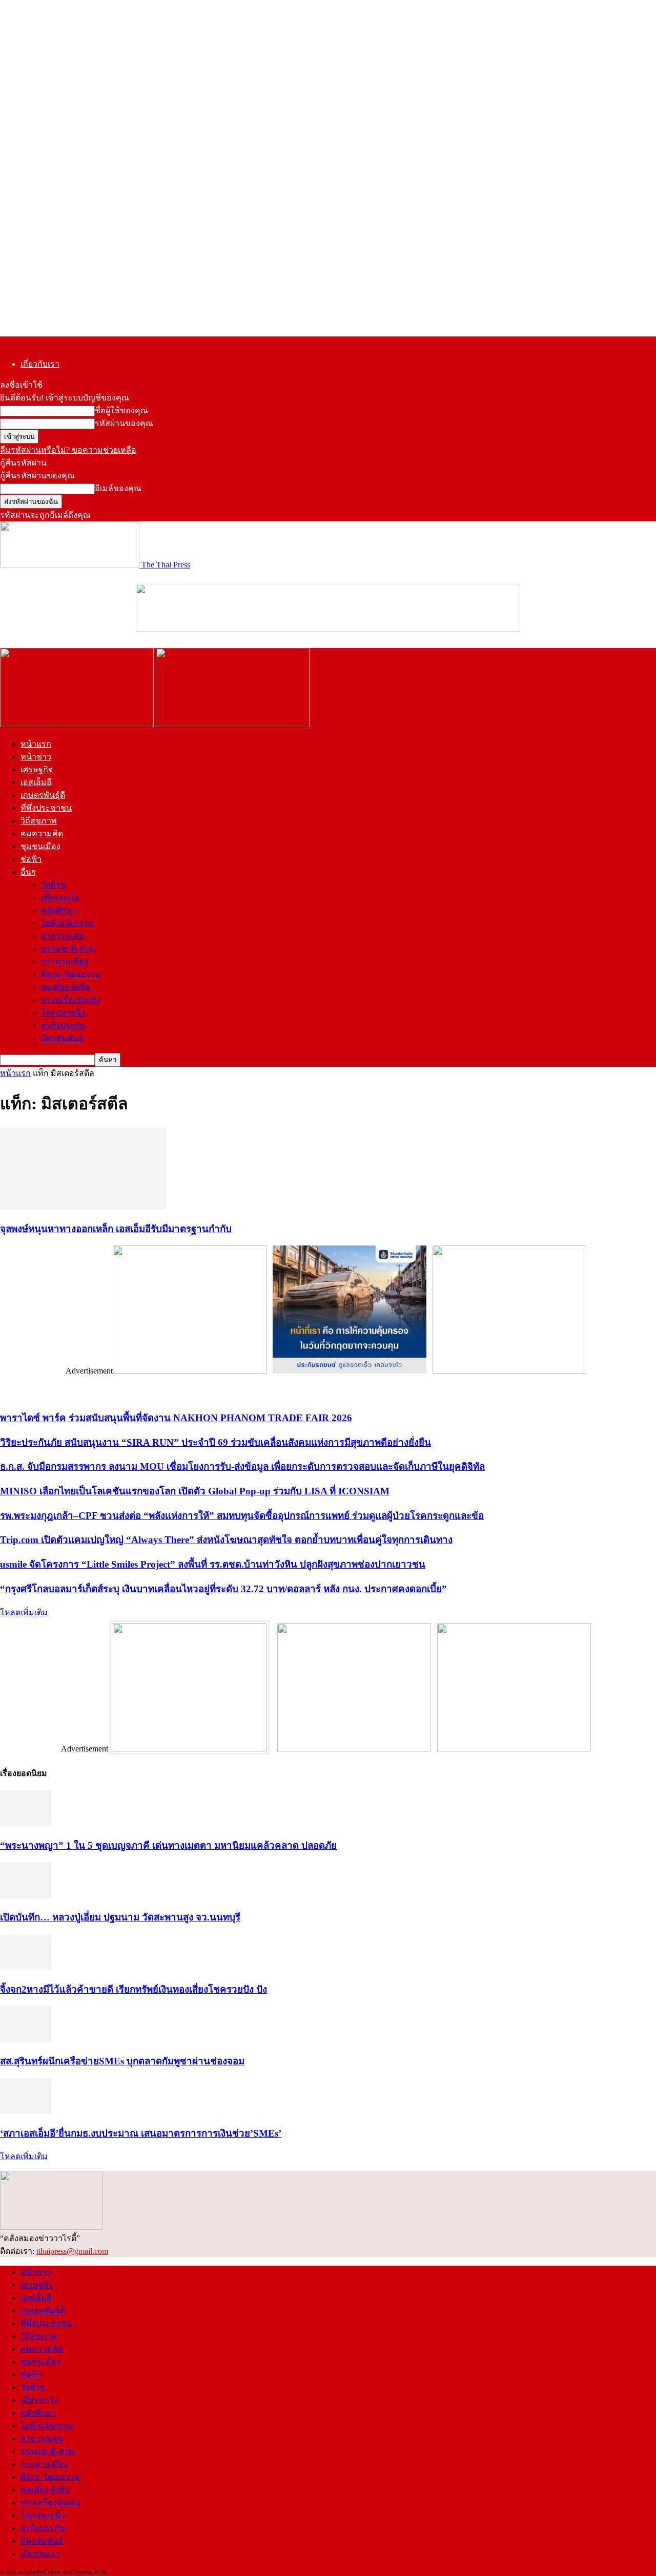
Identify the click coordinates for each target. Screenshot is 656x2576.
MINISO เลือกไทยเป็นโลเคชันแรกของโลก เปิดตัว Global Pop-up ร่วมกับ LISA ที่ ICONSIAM (195, 1491)
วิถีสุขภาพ (39, 821)
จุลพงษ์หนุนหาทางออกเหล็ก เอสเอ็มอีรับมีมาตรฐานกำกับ (116, 1229)
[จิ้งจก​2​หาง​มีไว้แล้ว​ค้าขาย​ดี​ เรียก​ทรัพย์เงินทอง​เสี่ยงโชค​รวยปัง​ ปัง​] (26, 1967)
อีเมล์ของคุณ (118, 488)
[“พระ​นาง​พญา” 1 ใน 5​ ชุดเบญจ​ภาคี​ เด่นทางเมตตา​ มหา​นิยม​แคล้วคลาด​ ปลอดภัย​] (26, 1823)
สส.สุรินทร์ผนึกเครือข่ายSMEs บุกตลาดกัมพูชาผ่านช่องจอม (122, 2061)
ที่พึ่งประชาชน (46, 808)
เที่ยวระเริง (60, 898)
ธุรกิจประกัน (63, 1026)
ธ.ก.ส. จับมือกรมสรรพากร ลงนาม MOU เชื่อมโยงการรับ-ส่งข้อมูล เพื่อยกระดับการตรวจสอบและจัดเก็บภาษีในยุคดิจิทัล (242, 1466)
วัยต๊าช (53, 885)
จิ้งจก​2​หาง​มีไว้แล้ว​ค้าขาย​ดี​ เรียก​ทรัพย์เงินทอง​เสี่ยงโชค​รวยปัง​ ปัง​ (134, 1989)
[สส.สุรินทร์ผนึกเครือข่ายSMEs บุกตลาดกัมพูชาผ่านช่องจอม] (26, 2039)
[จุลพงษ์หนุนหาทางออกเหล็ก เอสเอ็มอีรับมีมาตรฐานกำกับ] (83, 1207)
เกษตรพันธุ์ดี (43, 795)
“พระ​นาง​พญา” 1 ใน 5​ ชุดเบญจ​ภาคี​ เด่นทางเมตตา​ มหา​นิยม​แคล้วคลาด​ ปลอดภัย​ (168, 1845)
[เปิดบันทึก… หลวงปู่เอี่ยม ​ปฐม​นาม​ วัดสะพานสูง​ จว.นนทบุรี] (26, 1896)
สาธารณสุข (62, 936)
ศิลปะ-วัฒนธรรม (71, 974)
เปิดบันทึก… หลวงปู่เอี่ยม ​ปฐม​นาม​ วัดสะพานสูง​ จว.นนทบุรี (120, 1917)
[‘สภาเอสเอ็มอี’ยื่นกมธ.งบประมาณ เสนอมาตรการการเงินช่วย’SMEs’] (26, 2111)
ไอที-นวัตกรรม (67, 923)
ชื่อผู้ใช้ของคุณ (121, 410)
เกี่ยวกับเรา (40, 364)
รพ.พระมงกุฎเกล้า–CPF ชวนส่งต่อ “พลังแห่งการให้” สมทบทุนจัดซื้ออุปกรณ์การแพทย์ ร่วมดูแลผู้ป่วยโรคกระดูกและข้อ (242, 1516)
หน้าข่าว (36, 757)
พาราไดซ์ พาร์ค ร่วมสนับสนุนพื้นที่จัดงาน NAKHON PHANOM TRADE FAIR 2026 (176, 1418)
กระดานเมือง (65, 962)
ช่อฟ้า (31, 859)
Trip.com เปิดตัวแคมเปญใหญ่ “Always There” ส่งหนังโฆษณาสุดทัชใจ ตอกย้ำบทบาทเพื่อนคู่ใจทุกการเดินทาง (226, 1540)
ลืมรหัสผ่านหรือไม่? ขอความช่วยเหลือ (68, 450)
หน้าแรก (36, 744)
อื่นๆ (28, 872)
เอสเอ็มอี (36, 782)
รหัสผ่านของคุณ (124, 423)
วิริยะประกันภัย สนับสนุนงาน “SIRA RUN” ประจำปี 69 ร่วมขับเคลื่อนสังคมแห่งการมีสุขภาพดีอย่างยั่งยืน (216, 1442)
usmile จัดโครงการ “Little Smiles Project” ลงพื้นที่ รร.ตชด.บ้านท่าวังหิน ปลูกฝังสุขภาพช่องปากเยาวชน (213, 1564)
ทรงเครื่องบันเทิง (71, 1000)
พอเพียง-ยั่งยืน (66, 987)
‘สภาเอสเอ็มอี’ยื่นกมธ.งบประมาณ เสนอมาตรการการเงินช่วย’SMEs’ (141, 2133)
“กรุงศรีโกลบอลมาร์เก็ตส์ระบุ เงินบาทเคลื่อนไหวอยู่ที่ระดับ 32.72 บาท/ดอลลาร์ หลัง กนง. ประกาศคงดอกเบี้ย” (223, 1589)
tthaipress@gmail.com (72, 2251)
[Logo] (78, 724)
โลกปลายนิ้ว (63, 1013)
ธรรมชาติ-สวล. (68, 949)
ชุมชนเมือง (40, 846)
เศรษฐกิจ (37, 769)
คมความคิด (42, 833)
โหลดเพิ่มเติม (24, 1612)
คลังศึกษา (59, 910)
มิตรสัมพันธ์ (62, 1038)
